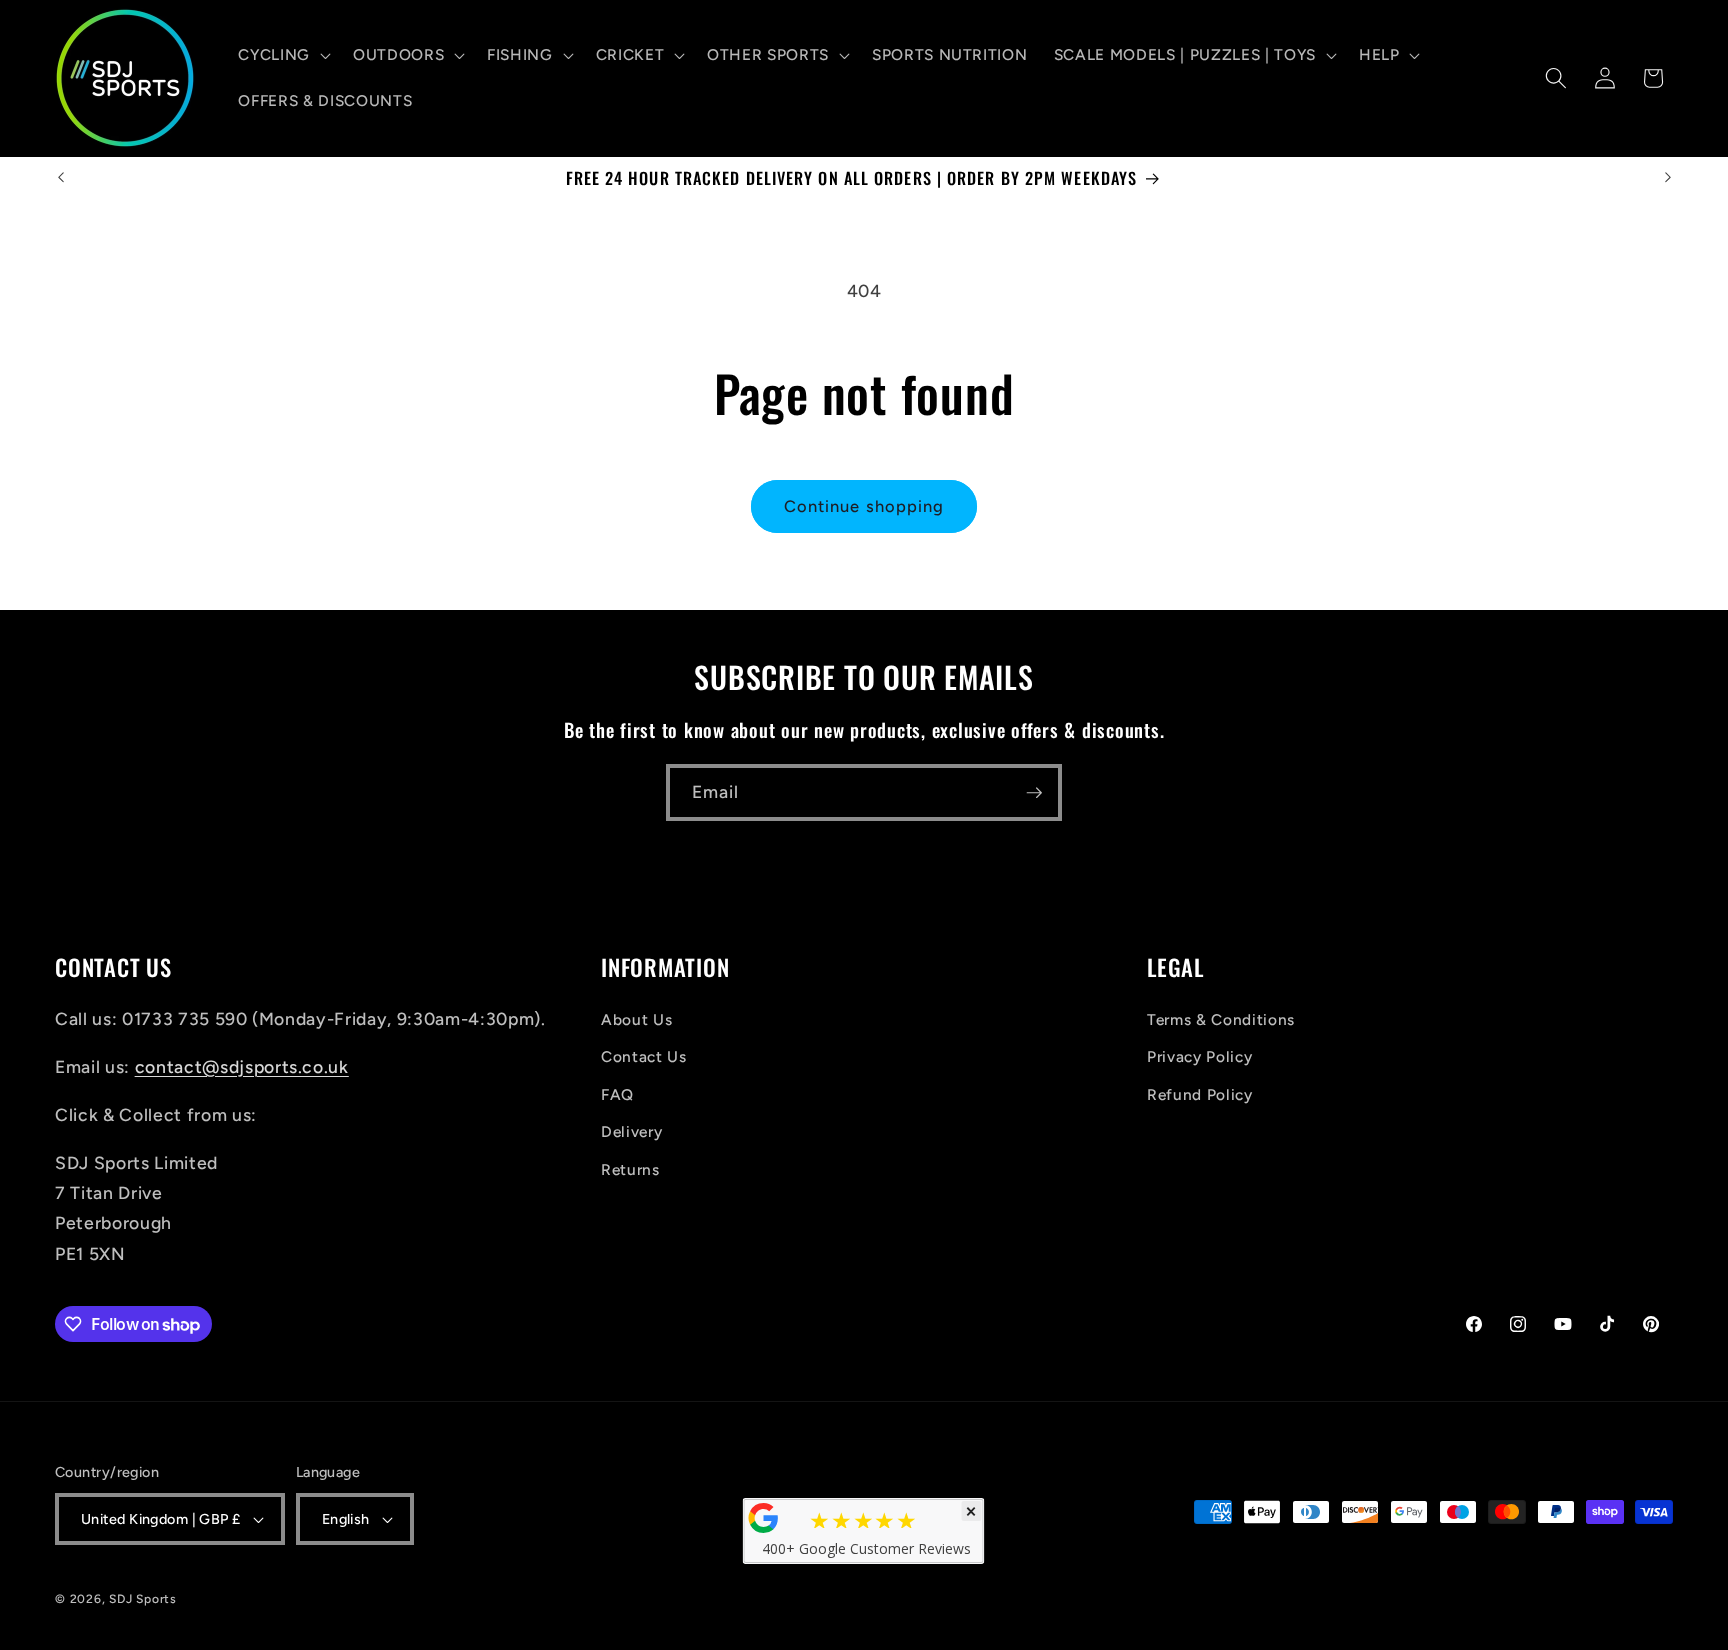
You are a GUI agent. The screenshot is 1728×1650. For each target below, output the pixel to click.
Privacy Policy (1199, 1056)
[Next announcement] (1668, 178)
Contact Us (644, 1056)
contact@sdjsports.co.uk (242, 1066)
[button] (282, 55)
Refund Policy (1200, 1094)
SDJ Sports (143, 1599)
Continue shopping (864, 506)
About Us (636, 1019)
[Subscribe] (1034, 793)
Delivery (631, 1131)
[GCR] (764, 1518)
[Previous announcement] (61, 178)
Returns (630, 1169)
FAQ (617, 1094)
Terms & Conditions (1221, 1019)
